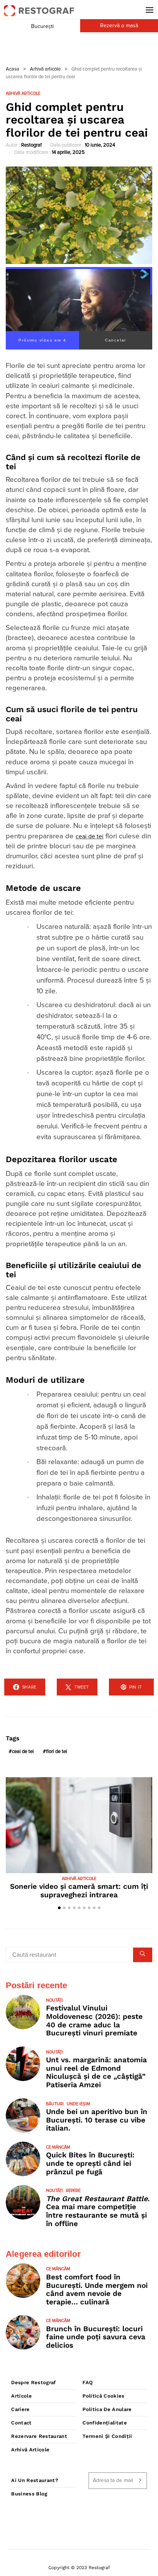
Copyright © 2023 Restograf (79, 2568)
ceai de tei (90, 836)
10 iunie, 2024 (100, 145)
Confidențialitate (105, 2423)
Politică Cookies (103, 2396)
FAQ (88, 2382)
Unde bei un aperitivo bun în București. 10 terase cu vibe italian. (97, 2120)
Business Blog (29, 2494)
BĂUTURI (55, 2104)
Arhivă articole (45, 69)
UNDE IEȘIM (78, 2104)
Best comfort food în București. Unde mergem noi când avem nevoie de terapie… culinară (97, 2289)
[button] (59, 1908)
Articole (21, 2396)
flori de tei (57, 1752)
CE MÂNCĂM (58, 2147)
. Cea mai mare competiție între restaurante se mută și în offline (98, 2211)
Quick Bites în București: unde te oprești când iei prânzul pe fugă (90, 2163)
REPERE (73, 2191)
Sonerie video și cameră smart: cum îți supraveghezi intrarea (79, 1891)
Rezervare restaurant (39, 2436)
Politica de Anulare (107, 2409)
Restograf (31, 145)
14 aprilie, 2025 (68, 153)
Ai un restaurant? (35, 2480)
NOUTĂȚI (54, 2000)
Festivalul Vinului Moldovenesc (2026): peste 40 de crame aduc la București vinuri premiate (94, 2020)
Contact (21, 2423)
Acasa (12, 69)
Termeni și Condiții (107, 2436)
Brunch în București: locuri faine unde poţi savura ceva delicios (96, 2337)
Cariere (20, 2409)
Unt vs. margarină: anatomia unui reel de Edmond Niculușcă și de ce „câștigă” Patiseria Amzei (96, 2072)
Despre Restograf (33, 2382)
